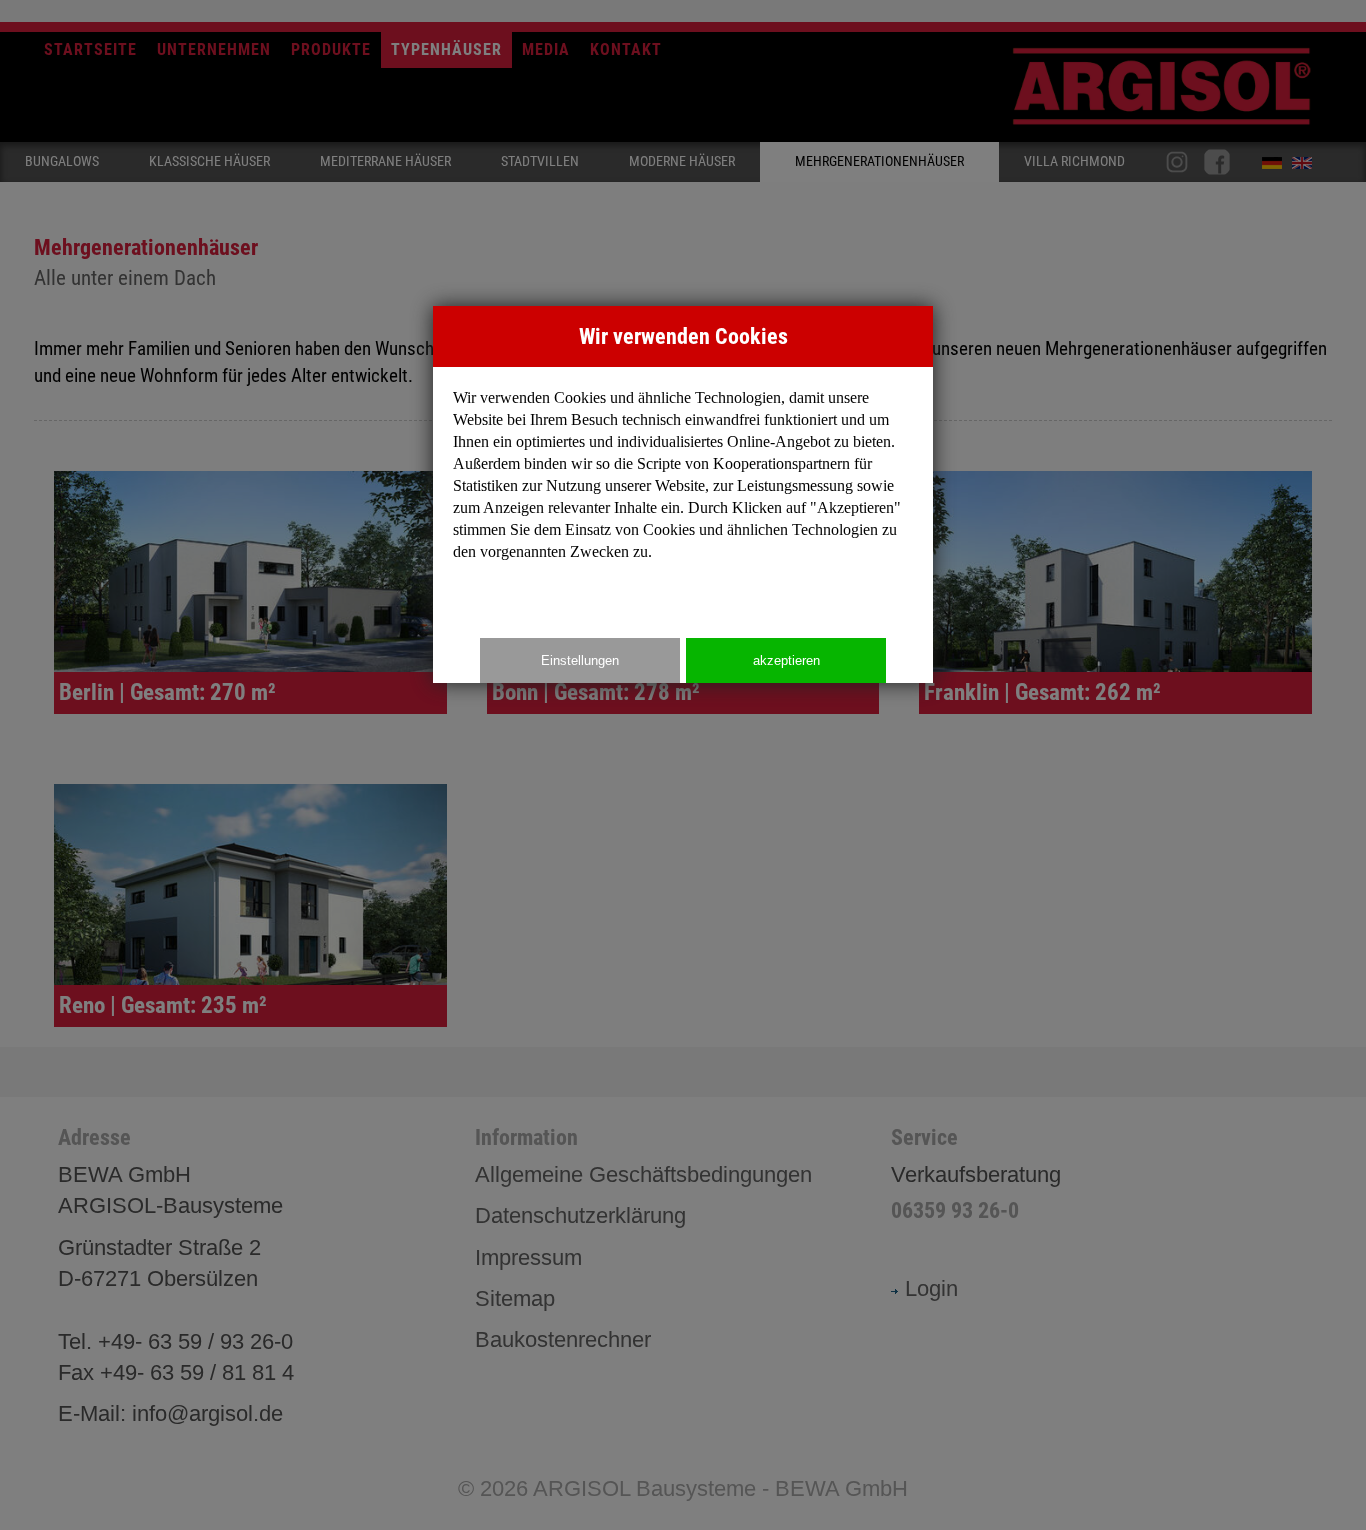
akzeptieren (786, 660)
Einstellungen (580, 660)
